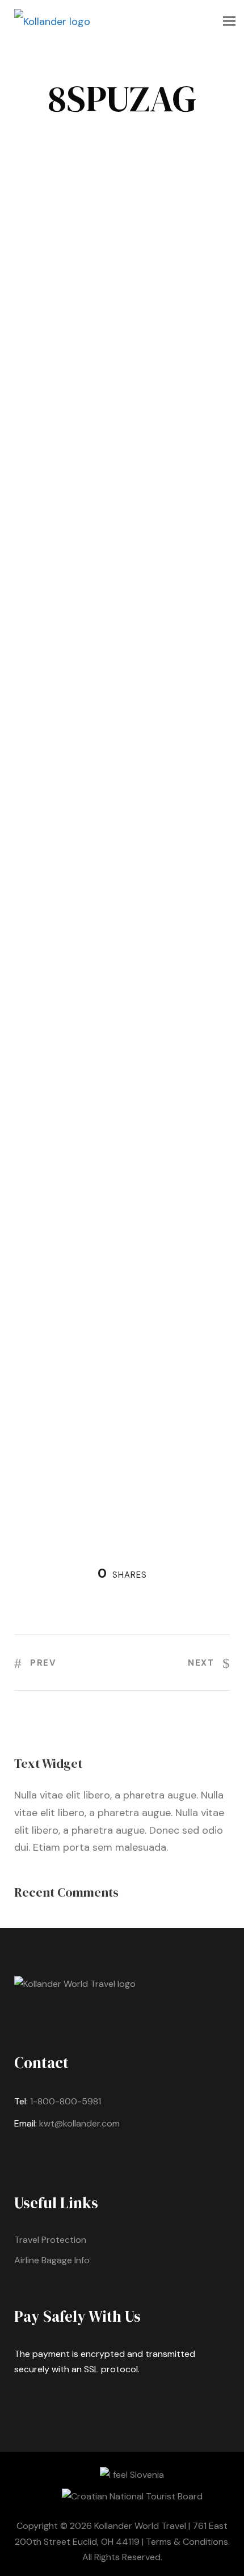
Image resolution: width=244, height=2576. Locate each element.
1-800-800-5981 (66, 2101)
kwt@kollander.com (79, 2123)
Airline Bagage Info (52, 2260)
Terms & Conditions (187, 2542)
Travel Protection (50, 2240)
